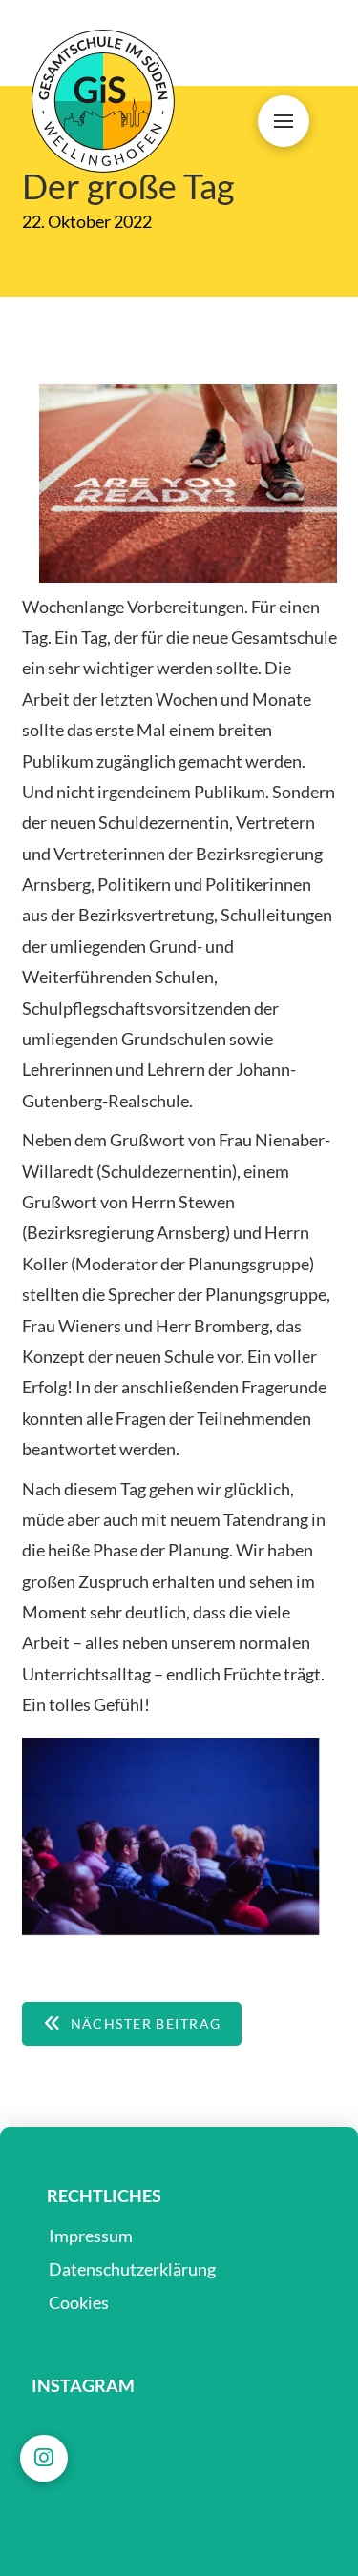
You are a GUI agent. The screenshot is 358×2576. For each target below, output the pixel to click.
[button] (284, 121)
